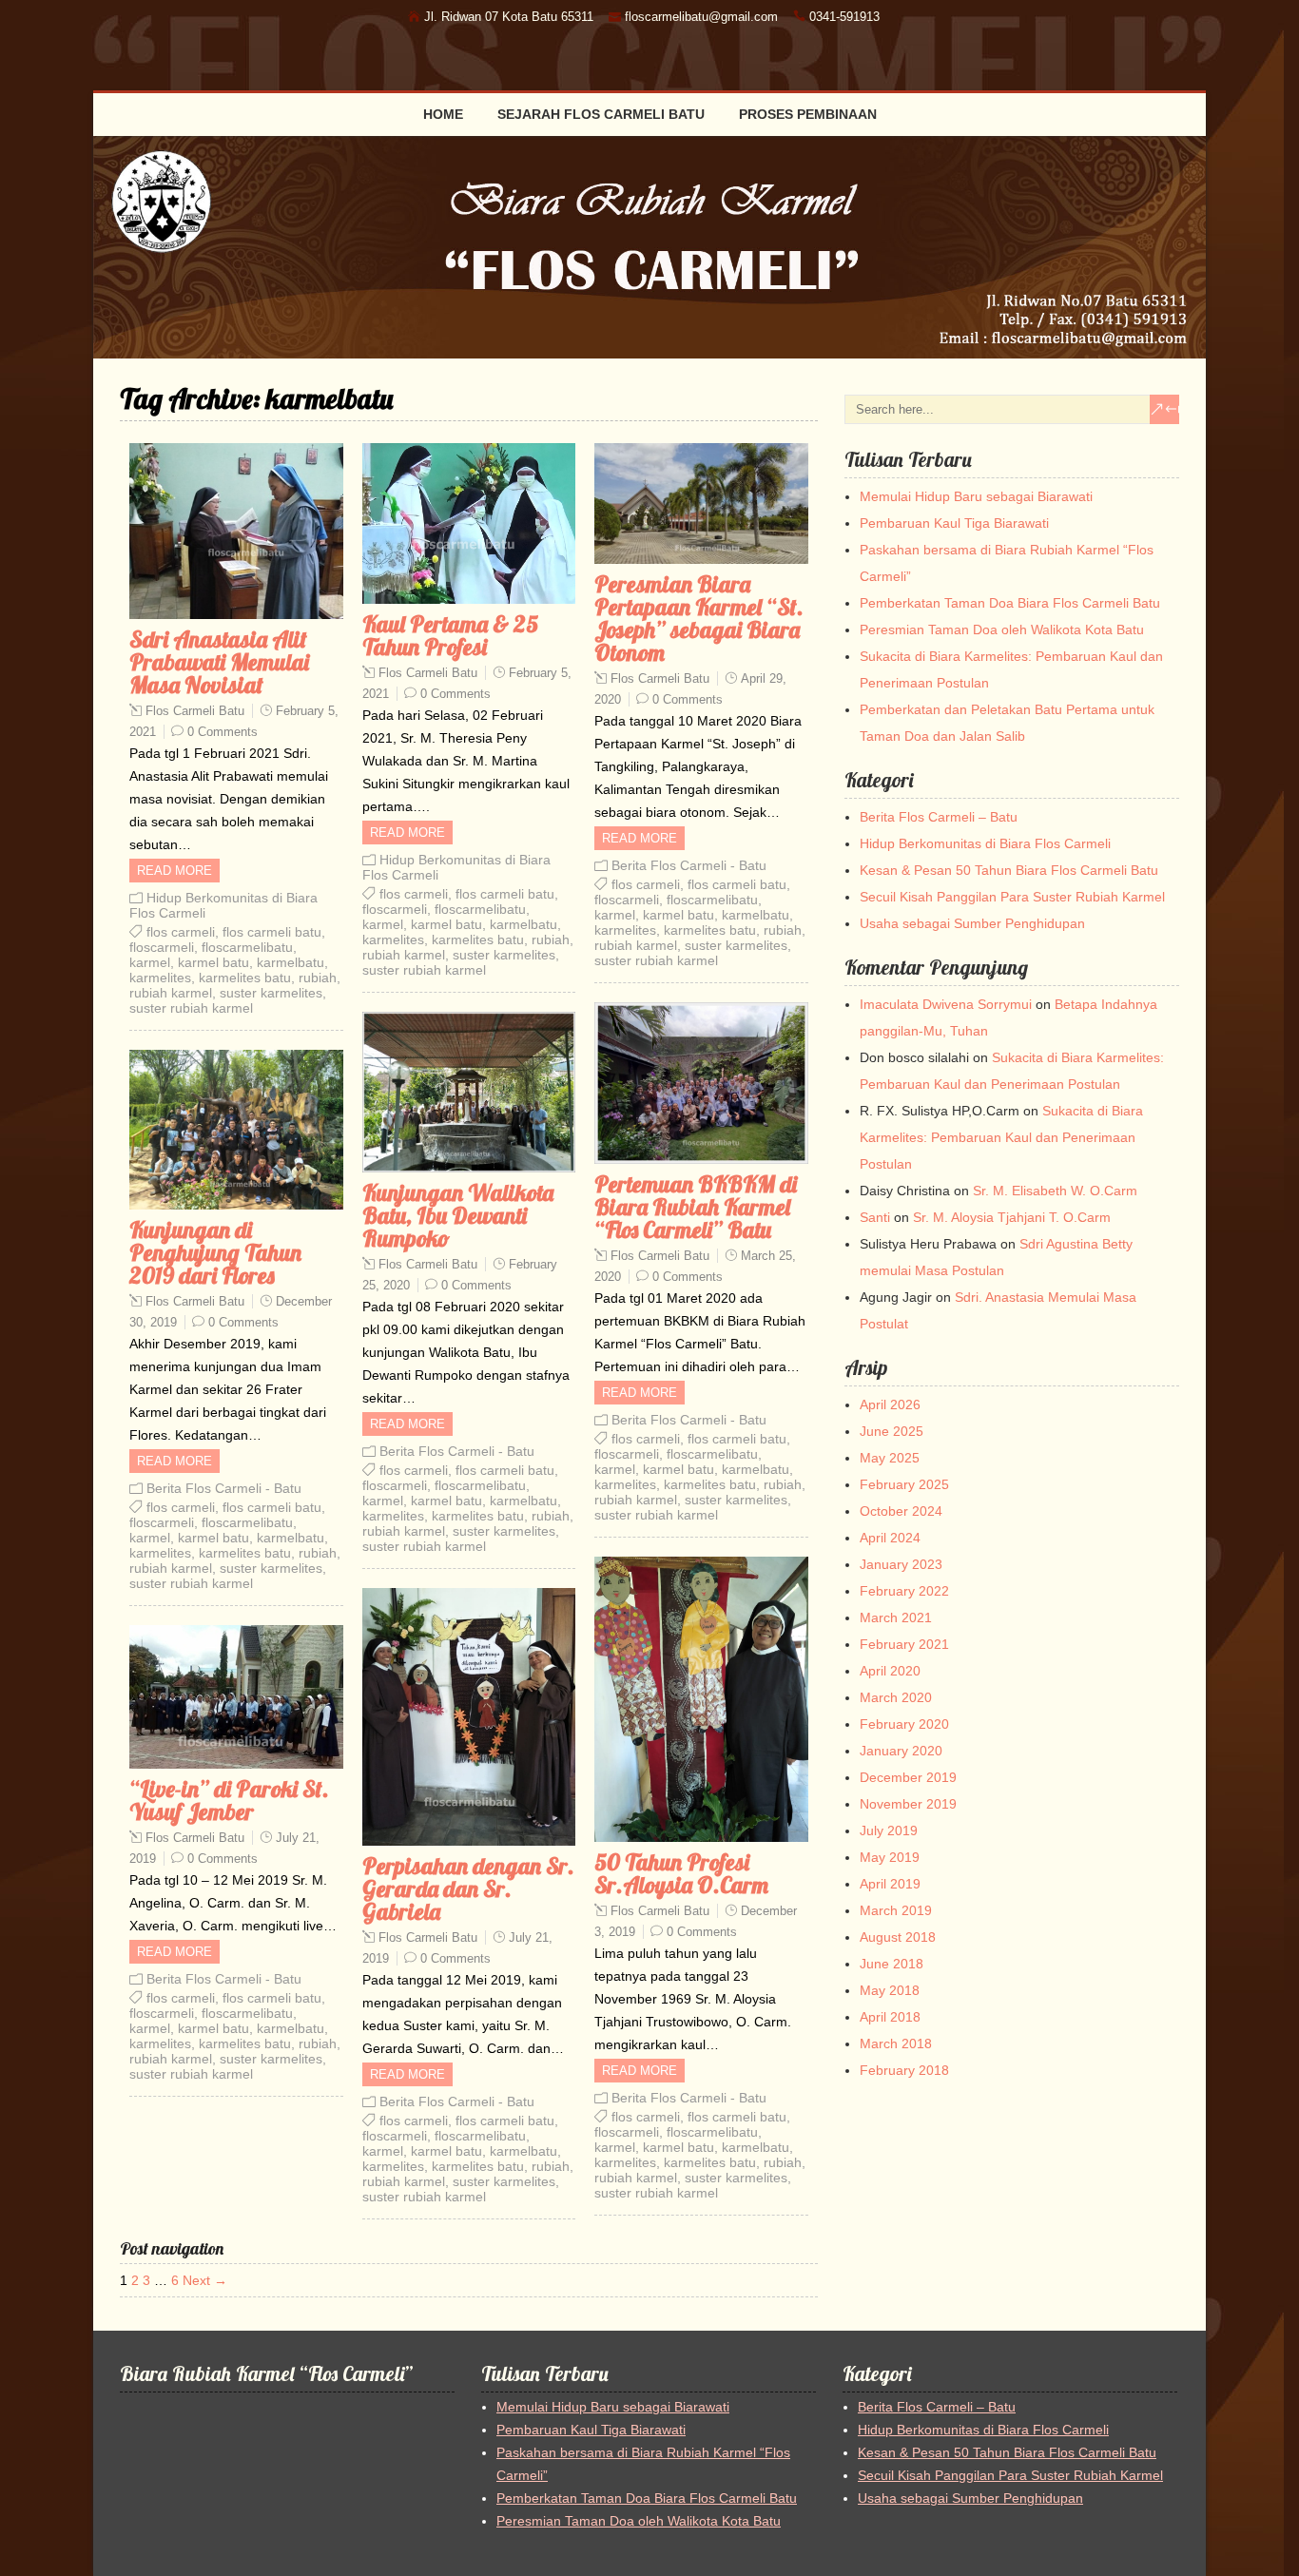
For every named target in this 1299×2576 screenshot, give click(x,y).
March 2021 (896, 1617)
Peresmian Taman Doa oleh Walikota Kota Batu (1002, 629)
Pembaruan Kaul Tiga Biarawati (954, 523)
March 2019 (896, 1910)
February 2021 (904, 1644)
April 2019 (890, 1884)
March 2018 (896, 2043)
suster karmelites (271, 993)
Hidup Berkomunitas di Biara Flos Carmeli (985, 843)
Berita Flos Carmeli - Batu (689, 865)
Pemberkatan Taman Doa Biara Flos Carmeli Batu (1010, 603)
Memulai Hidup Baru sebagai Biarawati (976, 496)
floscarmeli (162, 947)
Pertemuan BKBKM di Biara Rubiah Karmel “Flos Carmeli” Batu (696, 1207)
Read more (174, 871)
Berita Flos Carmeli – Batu (939, 817)
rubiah (318, 978)
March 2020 (896, 1697)
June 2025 (892, 1431)
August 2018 (898, 1937)
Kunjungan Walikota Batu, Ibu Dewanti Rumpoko (458, 1215)
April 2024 (890, 1538)
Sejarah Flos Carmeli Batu (601, 114)
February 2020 (904, 1724)
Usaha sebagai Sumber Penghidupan (972, 923)
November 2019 (908, 1804)
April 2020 (890, 1671)
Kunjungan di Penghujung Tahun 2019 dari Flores (215, 1252)
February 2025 (904, 1484)
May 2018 (890, 1990)
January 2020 (901, 1751)
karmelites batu (245, 978)
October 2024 (901, 1511)
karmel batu (213, 962)
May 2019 (890, 1857)
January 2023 (901, 1564)
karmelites (160, 978)
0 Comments (223, 732)
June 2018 (892, 1964)
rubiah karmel (171, 993)
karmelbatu (291, 962)
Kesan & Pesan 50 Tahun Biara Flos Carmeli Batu (1009, 870)
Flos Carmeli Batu (195, 711)
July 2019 (889, 1830)
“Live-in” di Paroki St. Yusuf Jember (229, 1800)
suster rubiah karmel (191, 1008)
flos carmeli (181, 932)
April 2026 (890, 1404)
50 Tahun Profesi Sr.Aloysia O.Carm (681, 1873)
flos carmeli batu (272, 932)
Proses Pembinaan (808, 114)
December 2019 (908, 1777)
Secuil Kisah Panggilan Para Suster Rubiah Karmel (1012, 897)
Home (443, 114)
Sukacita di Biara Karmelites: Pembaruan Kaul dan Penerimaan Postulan (1001, 1137)
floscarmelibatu (247, 947)
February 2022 (904, 1591)
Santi (875, 1217)
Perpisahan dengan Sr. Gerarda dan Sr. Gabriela (468, 1888)
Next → (205, 2280)
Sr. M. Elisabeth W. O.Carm (1055, 1191)
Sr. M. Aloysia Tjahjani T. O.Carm (1012, 1217)
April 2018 (890, 2017)
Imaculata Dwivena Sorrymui (946, 1004)
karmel (150, 962)
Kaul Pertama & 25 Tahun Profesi (450, 635)
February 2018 (904, 2070)
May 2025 (890, 1458)
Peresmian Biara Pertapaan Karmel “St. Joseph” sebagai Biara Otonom (699, 618)
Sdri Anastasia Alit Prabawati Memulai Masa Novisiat (219, 662)
